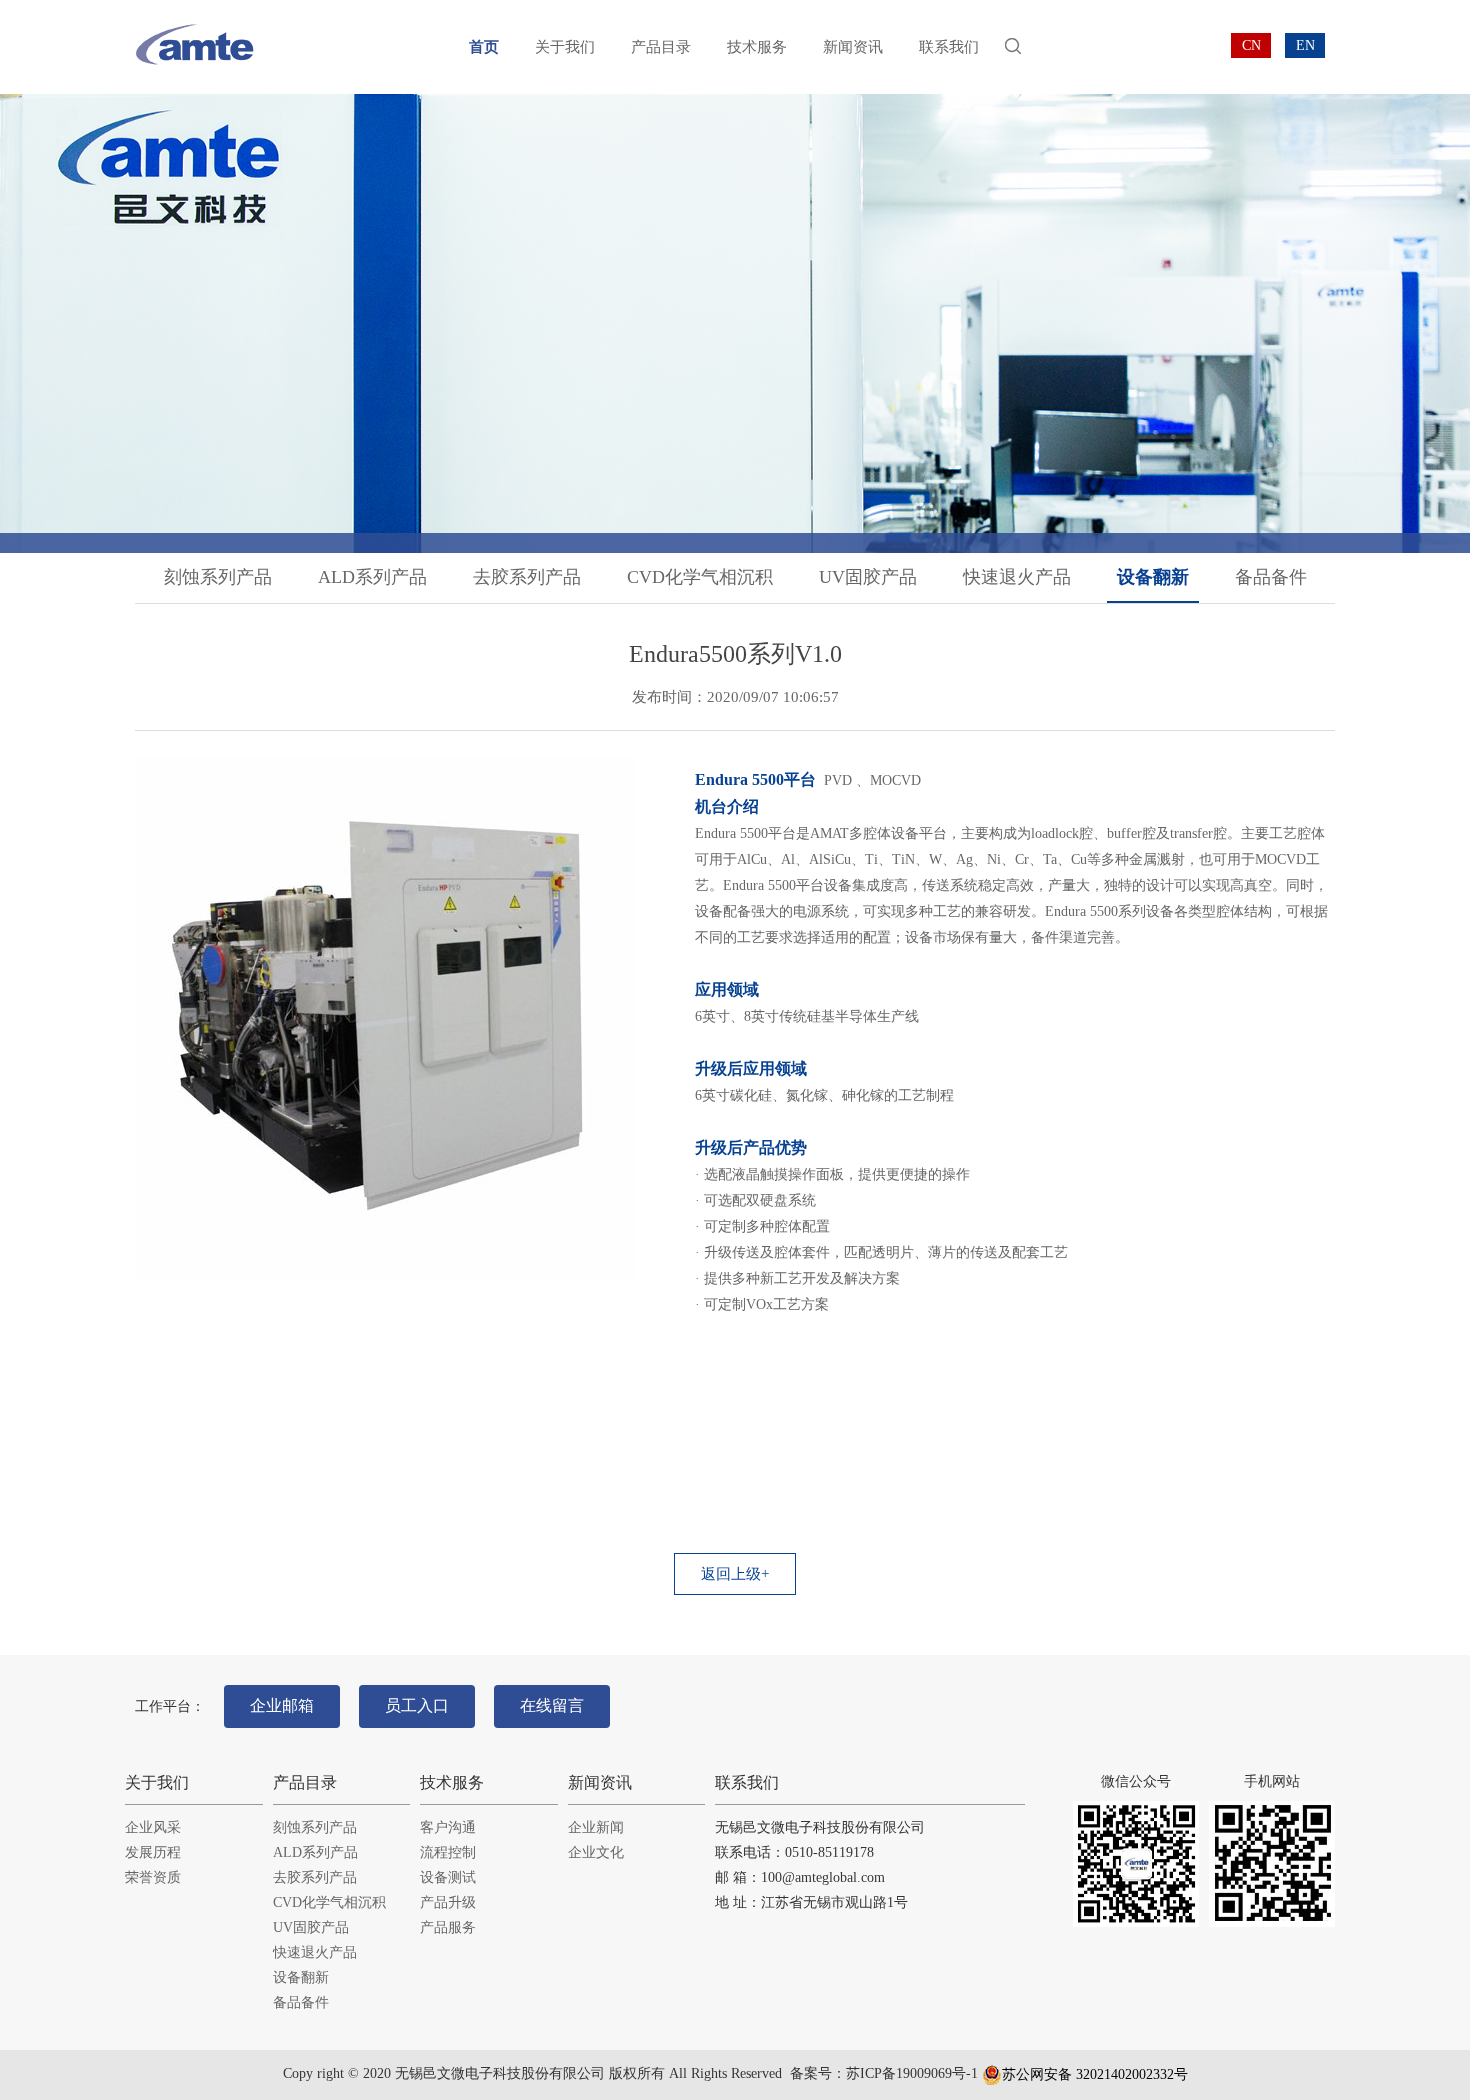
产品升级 (448, 1902)
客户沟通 (448, 1827)
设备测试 (448, 1877)
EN (1305, 45)
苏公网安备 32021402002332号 (1095, 2074)
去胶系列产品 (527, 577)
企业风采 (153, 1827)
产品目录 (661, 47)
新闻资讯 (853, 47)
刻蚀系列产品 (218, 577)
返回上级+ (735, 1574)
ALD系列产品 (372, 577)
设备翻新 (1153, 577)
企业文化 (596, 1852)
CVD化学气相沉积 (700, 577)
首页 (484, 47)
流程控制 (448, 1852)
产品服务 (448, 1927)
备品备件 (1271, 577)
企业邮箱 (282, 1705)
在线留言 (552, 1705)
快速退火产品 (1017, 577)
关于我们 (565, 47)
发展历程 (153, 1852)
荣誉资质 (153, 1877)
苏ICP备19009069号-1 (912, 2074)
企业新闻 (596, 1827)
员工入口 (417, 1705)
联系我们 (949, 47)
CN (1251, 45)
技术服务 (757, 47)
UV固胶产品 (868, 577)
